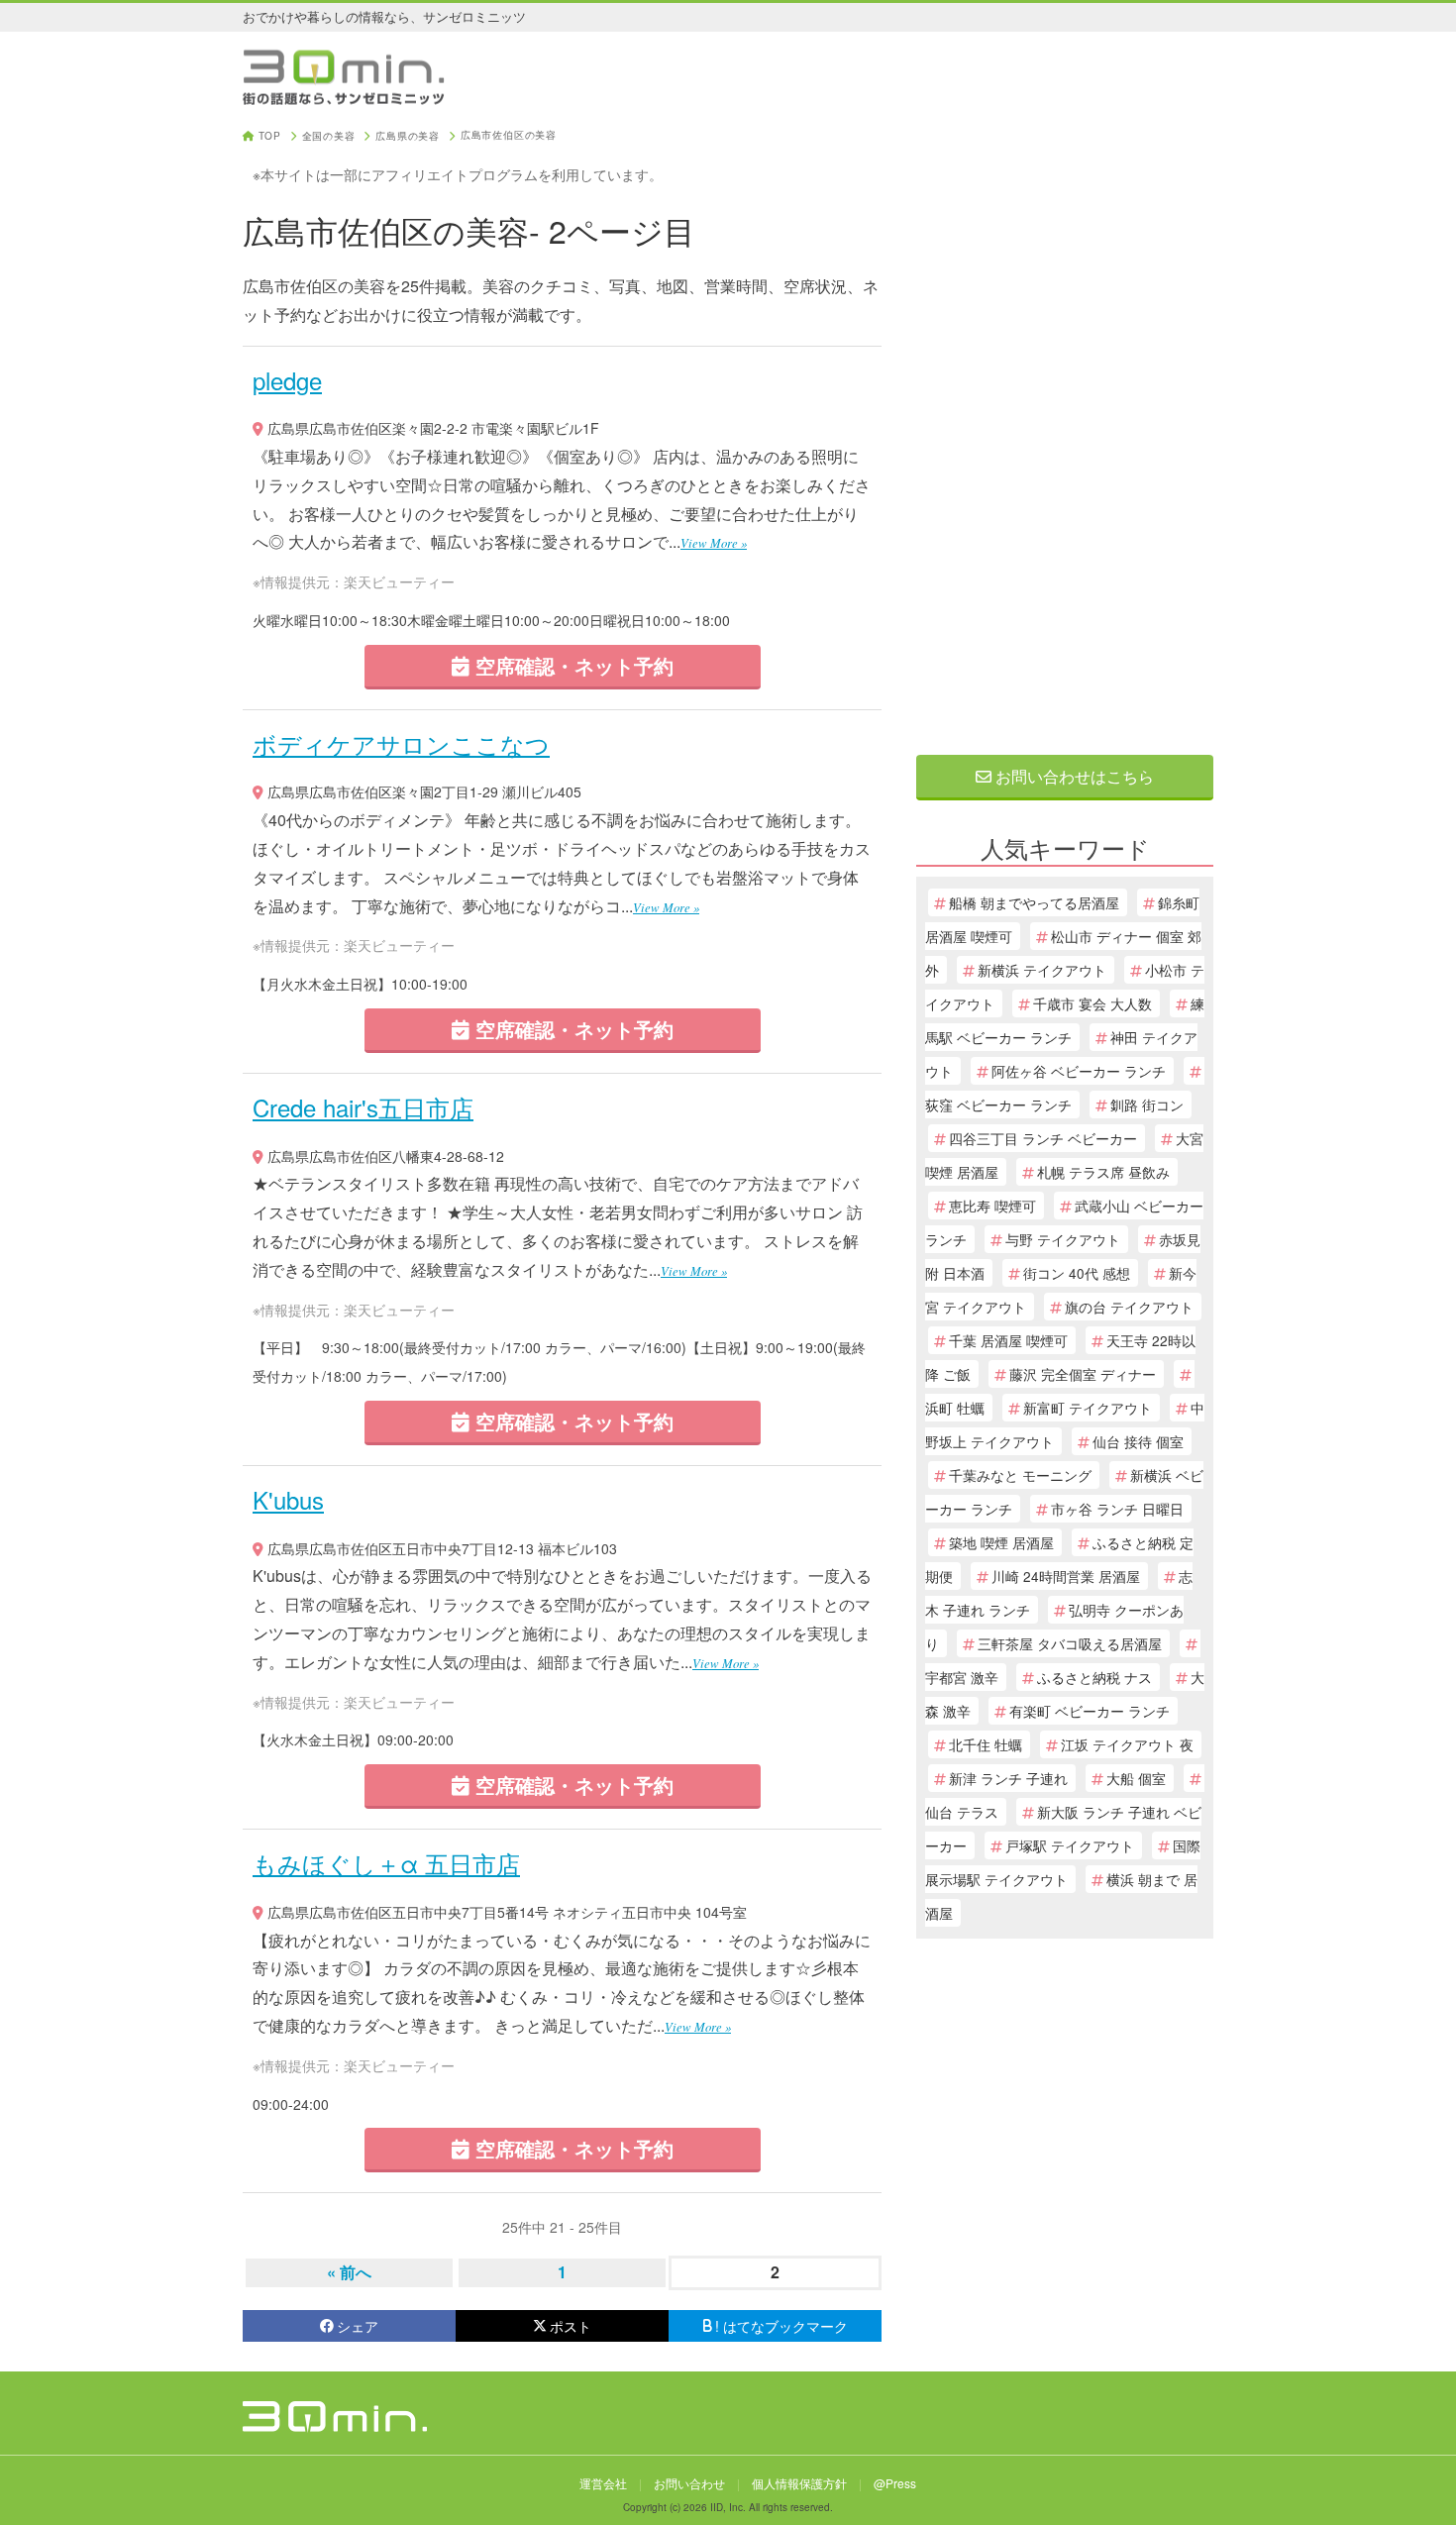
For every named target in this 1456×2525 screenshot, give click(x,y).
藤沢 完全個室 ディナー (1083, 1374)
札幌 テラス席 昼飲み (1103, 1172)
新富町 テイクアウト (1088, 1408)
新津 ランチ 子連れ (1008, 1778)
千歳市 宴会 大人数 (1092, 1003)
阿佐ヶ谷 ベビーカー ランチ (1079, 1071)
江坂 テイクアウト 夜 (1127, 1744)
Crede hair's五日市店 (363, 1107)
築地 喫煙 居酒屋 (1001, 1542)
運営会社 (603, 2483)
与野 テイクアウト (1063, 1239)
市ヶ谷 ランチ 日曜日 (1117, 1509)
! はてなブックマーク (781, 2326)
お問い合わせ (689, 2483)
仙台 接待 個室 (1138, 1441)
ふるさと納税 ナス (1094, 1677)
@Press (895, 2483)
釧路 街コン (1147, 1105)
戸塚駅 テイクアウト (1070, 1845)
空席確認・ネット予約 (572, 665)
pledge (287, 380)
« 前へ (349, 2272)
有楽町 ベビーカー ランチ (1090, 1711)
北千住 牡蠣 (986, 1744)
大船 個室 (1136, 1778)
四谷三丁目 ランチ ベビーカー (1043, 1138)
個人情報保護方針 (799, 2483)
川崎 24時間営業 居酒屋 (1066, 1576)
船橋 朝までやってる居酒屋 (1034, 902)
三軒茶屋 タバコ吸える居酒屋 (1070, 1643)
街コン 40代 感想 (1077, 1273)
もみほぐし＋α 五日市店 (386, 1863)
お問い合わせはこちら (1073, 776)
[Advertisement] (1065, 428)
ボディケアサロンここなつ (401, 743)
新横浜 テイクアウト (1042, 970)
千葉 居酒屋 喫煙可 (1008, 1340)
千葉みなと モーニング (1020, 1475)
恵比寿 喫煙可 (992, 1206)
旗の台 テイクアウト (1129, 1307)
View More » (714, 542)
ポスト (571, 2326)
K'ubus (288, 1499)
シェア (358, 2326)
